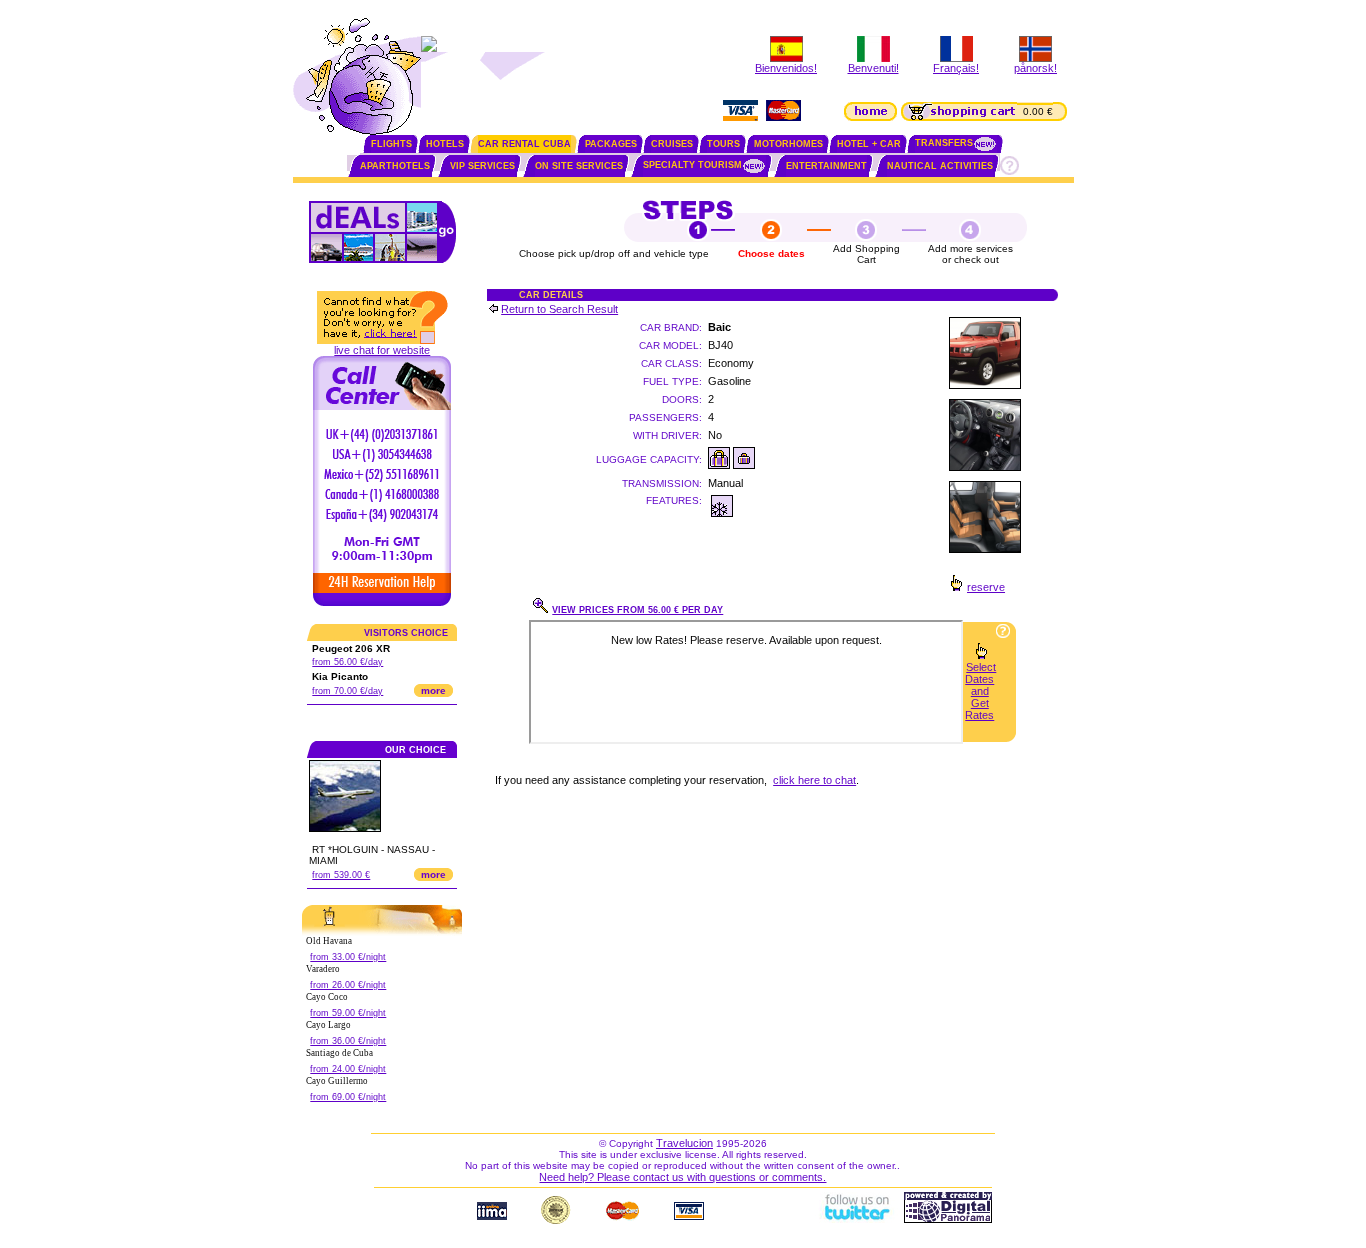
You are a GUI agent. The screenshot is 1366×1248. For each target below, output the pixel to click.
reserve (986, 587)
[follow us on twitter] (856, 1219)
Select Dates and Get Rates (980, 691)
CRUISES (672, 144)
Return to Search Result (559, 309)
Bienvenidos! (786, 68)
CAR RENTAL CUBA (524, 144)
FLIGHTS (391, 144)
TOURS (723, 144)
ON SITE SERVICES (579, 166)
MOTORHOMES (788, 144)
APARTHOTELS (395, 166)
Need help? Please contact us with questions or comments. (682, 1177)
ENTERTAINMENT (826, 166)
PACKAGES (611, 144)
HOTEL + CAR (869, 144)
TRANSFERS (944, 143)
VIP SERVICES (482, 166)
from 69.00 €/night (348, 1097)
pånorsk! (1035, 68)
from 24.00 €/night (348, 1069)
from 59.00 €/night (348, 1013)
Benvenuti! (873, 68)
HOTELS (445, 144)
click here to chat (814, 780)
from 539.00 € (341, 875)
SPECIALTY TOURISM (692, 165)
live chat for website (382, 350)
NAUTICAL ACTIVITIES (940, 166)
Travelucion (684, 1143)
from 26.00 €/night (348, 985)
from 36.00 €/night (348, 1041)
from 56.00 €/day (347, 662)
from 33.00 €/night (348, 957)
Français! (956, 68)
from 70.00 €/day (347, 691)
